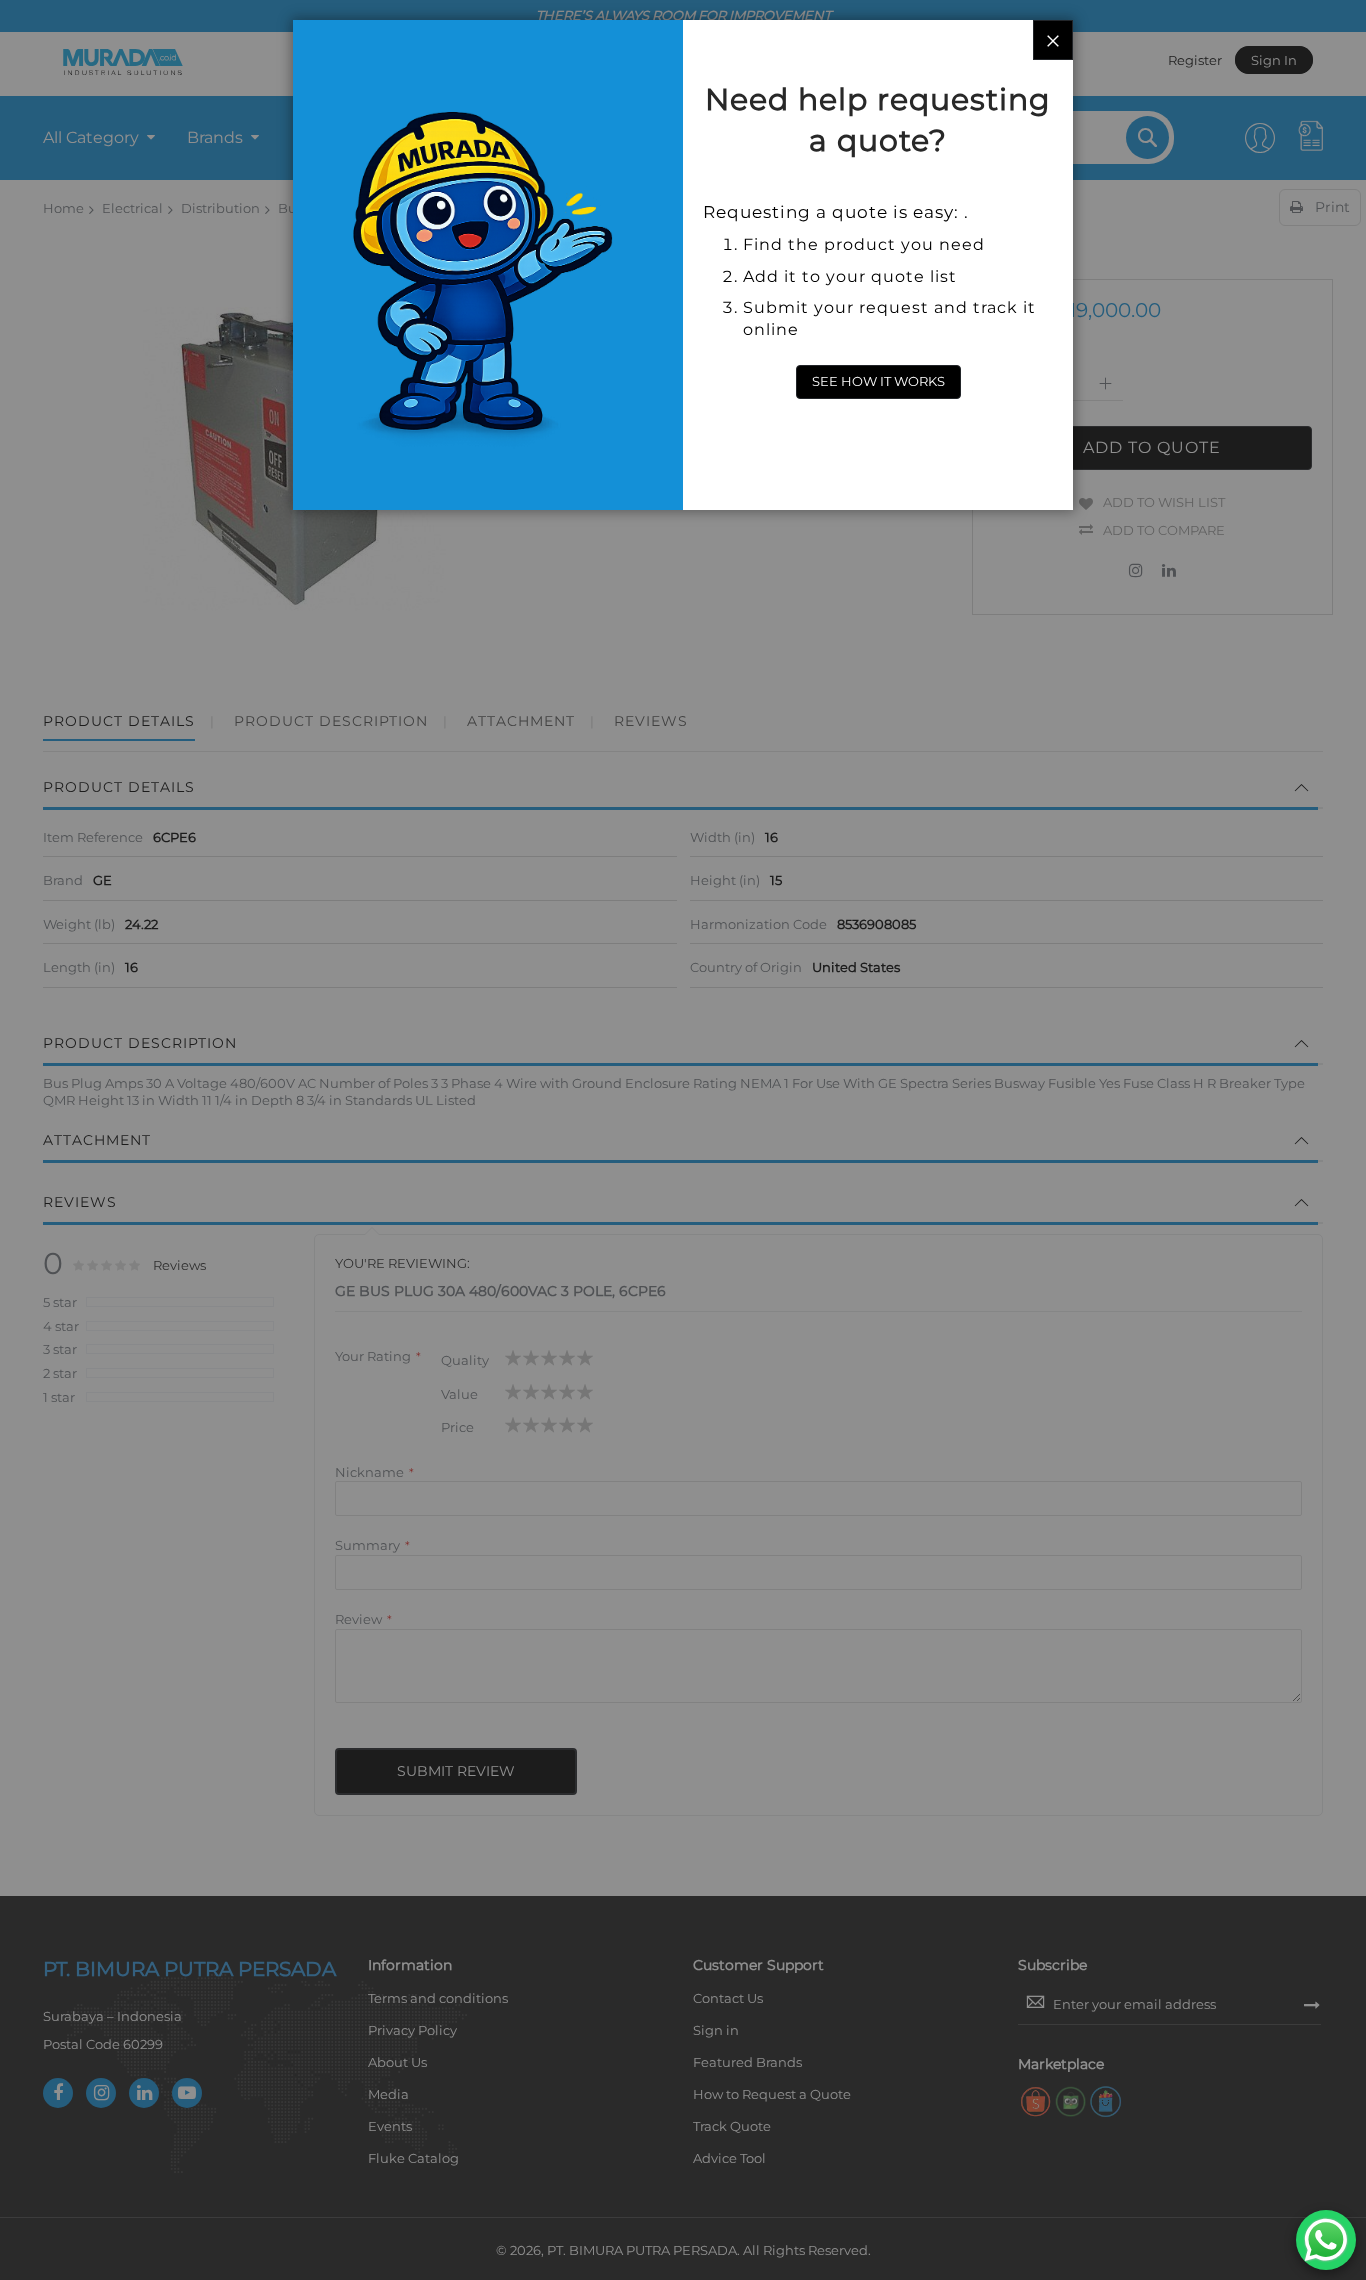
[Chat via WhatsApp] (1326, 2240)
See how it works (878, 381)
